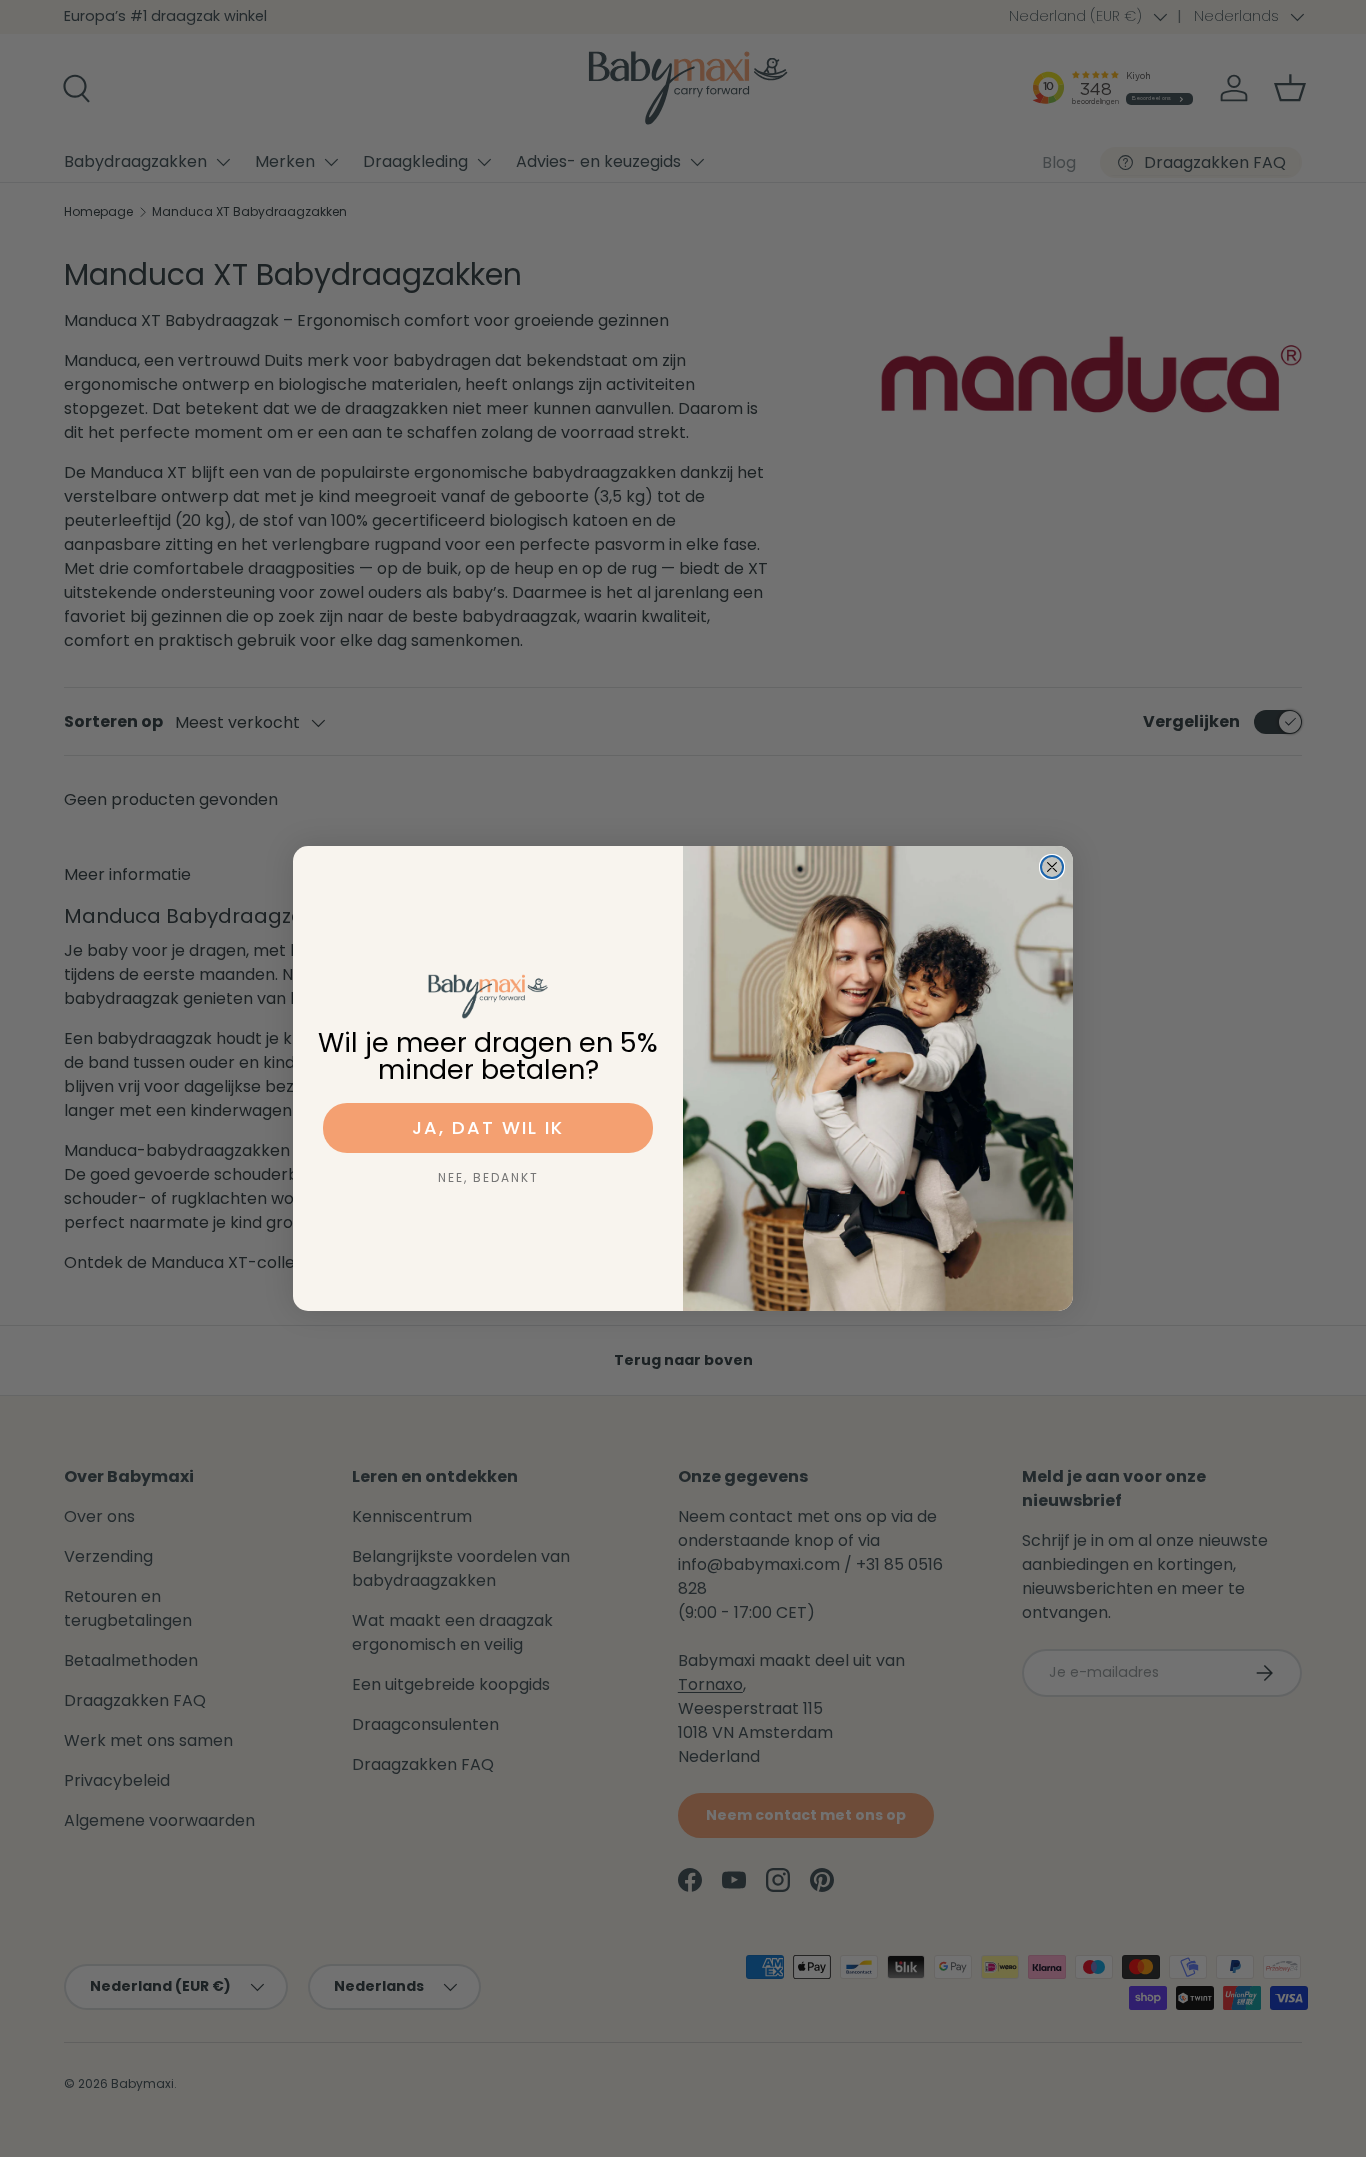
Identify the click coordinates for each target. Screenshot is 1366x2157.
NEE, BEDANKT (488, 1177)
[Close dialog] (1052, 867)
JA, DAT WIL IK (488, 1127)
